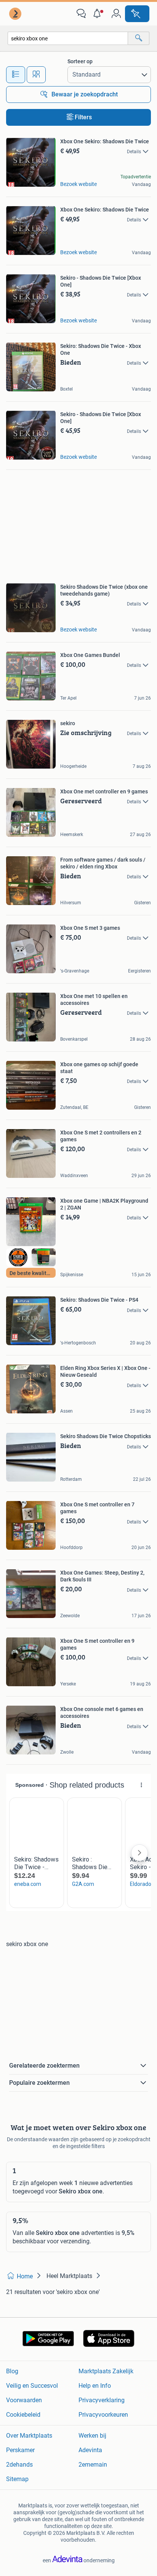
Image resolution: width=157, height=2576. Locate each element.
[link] (16, 14)
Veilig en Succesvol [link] (32, 2386)
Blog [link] (12, 2371)
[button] (99, 14)
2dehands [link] (19, 2465)
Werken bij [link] (92, 2436)
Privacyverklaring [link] (102, 2400)
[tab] (16, 75)
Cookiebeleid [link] (23, 2415)
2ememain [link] (93, 2465)
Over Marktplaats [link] (29, 2436)
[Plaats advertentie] (137, 14)
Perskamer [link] (20, 2450)
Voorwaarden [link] (24, 2400)
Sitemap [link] (17, 2479)
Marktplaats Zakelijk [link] (106, 2371)
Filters (83, 117)
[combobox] (68, 38)
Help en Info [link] (95, 2386)
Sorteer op (80, 61)
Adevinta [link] (90, 2450)
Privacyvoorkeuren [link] (103, 2415)
